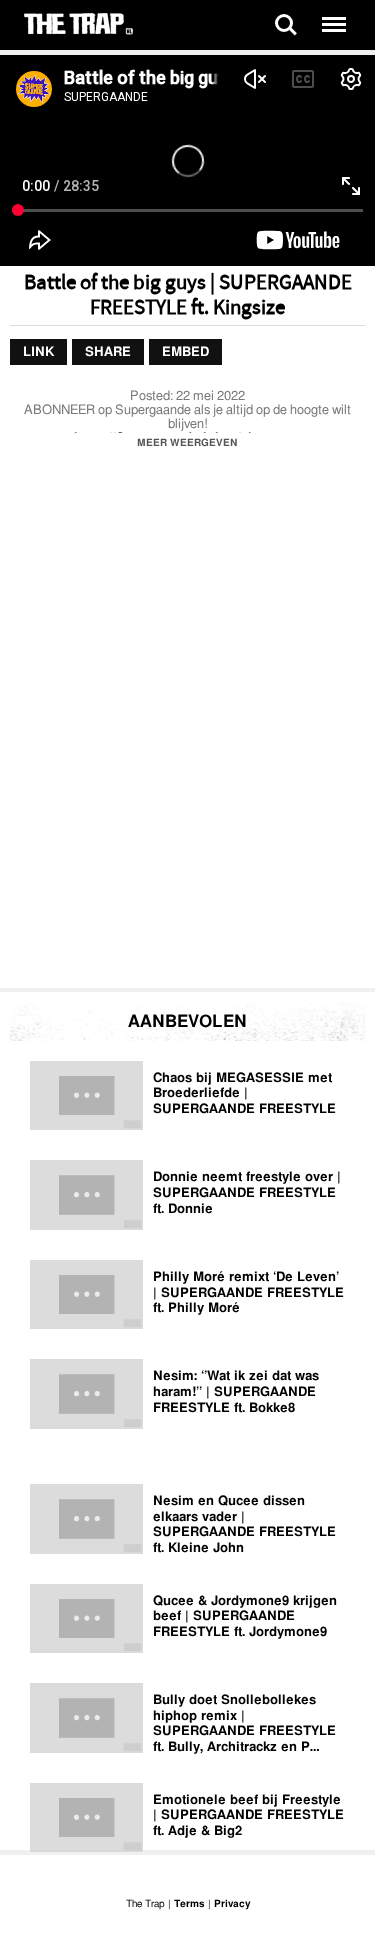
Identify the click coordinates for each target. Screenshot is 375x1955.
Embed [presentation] (185, 352)
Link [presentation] (38, 352)
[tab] (38, 353)
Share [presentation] (108, 352)
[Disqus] (187, 724)
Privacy (232, 1904)
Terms (189, 1904)
